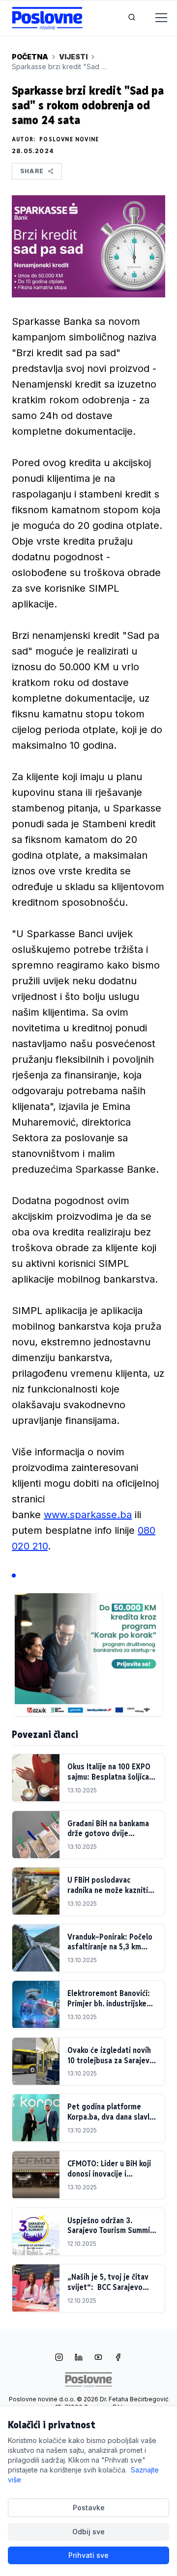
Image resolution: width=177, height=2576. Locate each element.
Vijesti (73, 57)
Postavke (89, 2508)
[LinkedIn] (79, 2358)
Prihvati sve (88, 2555)
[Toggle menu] (155, 18)
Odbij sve (88, 2532)
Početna (30, 57)
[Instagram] (59, 2358)
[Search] (132, 18)
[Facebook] (118, 2358)
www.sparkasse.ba (88, 1515)
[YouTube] (98, 2358)
